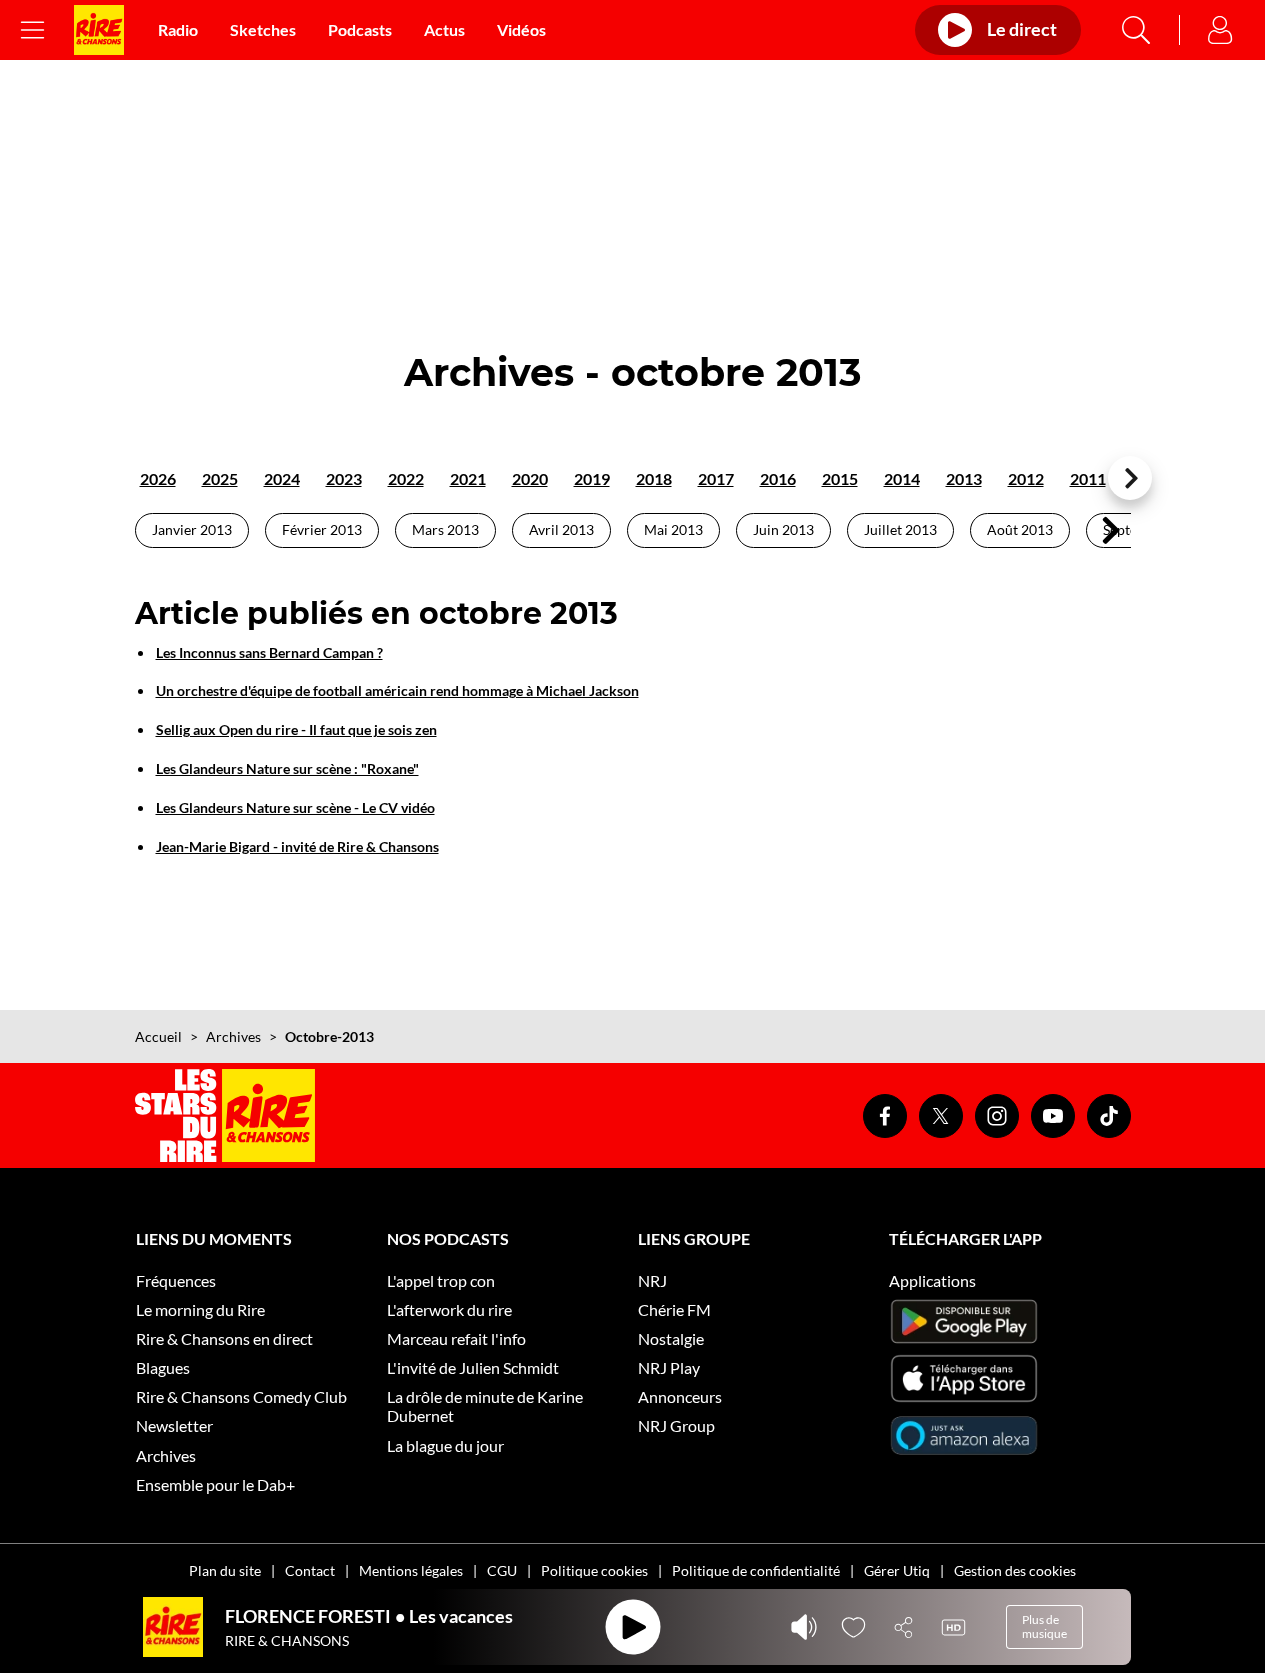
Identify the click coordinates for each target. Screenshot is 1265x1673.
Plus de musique (1044, 1626)
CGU (502, 1570)
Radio (178, 29)
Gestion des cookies (1015, 1570)
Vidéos (521, 29)
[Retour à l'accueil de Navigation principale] (99, 30)
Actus (444, 29)
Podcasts (360, 29)
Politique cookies (594, 1570)
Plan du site (225, 1570)
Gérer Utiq (897, 1570)
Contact (310, 1570)
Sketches (263, 29)
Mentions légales (411, 1570)
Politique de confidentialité (756, 1570)
